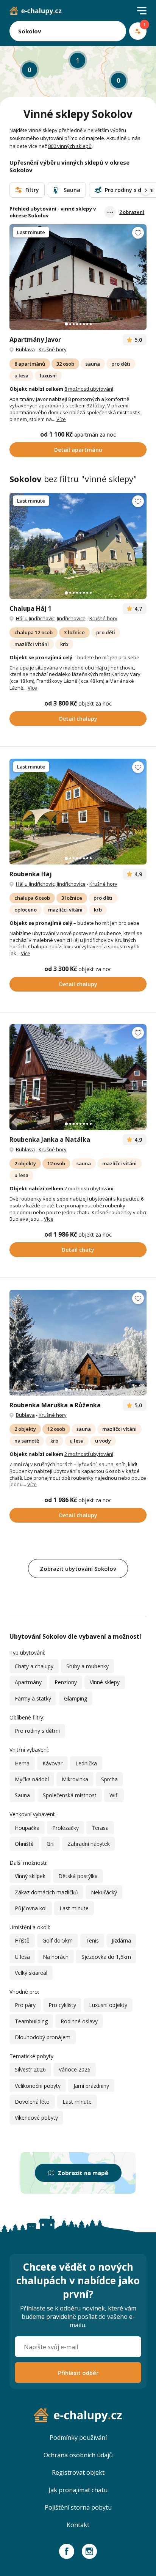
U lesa (22, 1957)
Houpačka (27, 1828)
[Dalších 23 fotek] (78, 1343)
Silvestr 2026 (30, 2069)
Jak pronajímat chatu (78, 2490)
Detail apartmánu (78, 450)
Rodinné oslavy (79, 2021)
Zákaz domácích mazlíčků (46, 1892)
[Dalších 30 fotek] (78, 546)
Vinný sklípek (30, 1876)
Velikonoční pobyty (38, 2086)
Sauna (22, 1795)
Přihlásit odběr (78, 2373)
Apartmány (28, 1682)
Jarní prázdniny (91, 2086)
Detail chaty (78, 1250)
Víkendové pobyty (36, 2118)
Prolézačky (66, 1828)
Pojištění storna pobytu (78, 2507)
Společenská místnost (70, 1795)
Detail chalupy (78, 719)
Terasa (100, 1828)
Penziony (66, 1682)
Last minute (74, 1908)
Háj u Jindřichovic (35, 618)
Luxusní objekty (108, 2005)
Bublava (25, 349)
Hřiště (22, 1940)
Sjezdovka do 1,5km (106, 1957)
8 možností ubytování (89, 389)
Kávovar (52, 1763)
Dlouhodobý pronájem (43, 2037)
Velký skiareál (31, 1973)
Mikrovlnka (75, 1779)
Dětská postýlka (78, 1876)
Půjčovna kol (31, 1908)
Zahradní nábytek (89, 1844)
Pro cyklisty (62, 2005)
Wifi (114, 1795)
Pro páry (25, 2005)
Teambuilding (31, 2021)
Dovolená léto (32, 2102)
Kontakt (78, 2525)
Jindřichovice (71, 618)
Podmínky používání (78, 2438)
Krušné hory (53, 349)
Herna (22, 1763)
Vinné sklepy (105, 1682)
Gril (51, 1844)
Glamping (76, 1698)
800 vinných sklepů (70, 146)
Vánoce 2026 (75, 2069)
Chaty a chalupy (34, 1666)
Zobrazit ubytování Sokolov (78, 1569)
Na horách (56, 1957)
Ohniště (24, 1844)
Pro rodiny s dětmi (37, 1731)
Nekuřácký (104, 1892)
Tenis (92, 1940)
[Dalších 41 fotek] (78, 1077)
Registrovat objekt (78, 2472)
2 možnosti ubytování (89, 1188)
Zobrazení (132, 212)
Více (61, 419)
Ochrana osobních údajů (78, 2455)
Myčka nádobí (32, 1779)
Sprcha (109, 1779)
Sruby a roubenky (87, 1666)
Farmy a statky (33, 1698)
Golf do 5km (58, 1940)
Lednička (86, 1763)
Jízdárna (121, 1940)
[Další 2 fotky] (78, 277)
